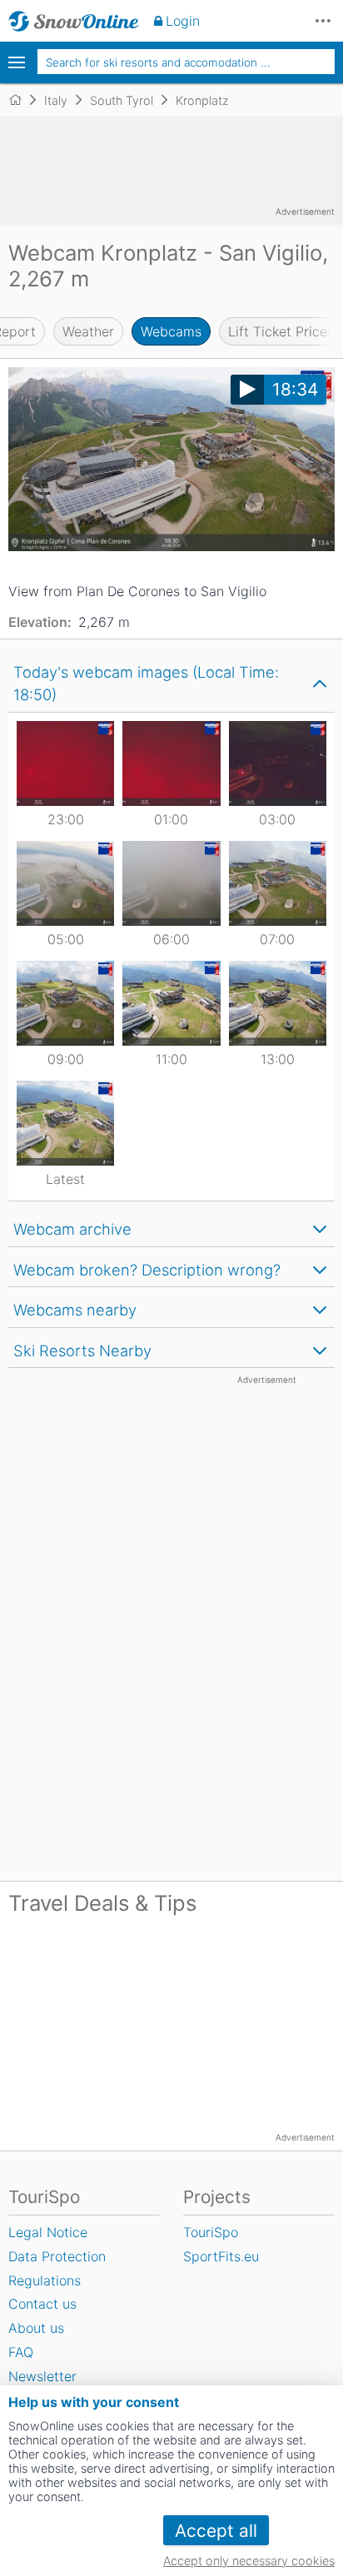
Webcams (171, 331)
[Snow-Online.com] (74, 21)
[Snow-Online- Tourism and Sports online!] (22, 100)
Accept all (216, 2531)
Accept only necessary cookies (249, 2561)
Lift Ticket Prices (281, 331)
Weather (88, 331)
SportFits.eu (221, 2256)
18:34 (295, 389)
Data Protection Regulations (57, 2268)
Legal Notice (48, 2232)
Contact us (42, 2304)
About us (36, 2328)
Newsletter (42, 2376)
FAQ (21, 2352)
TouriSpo (211, 2232)
